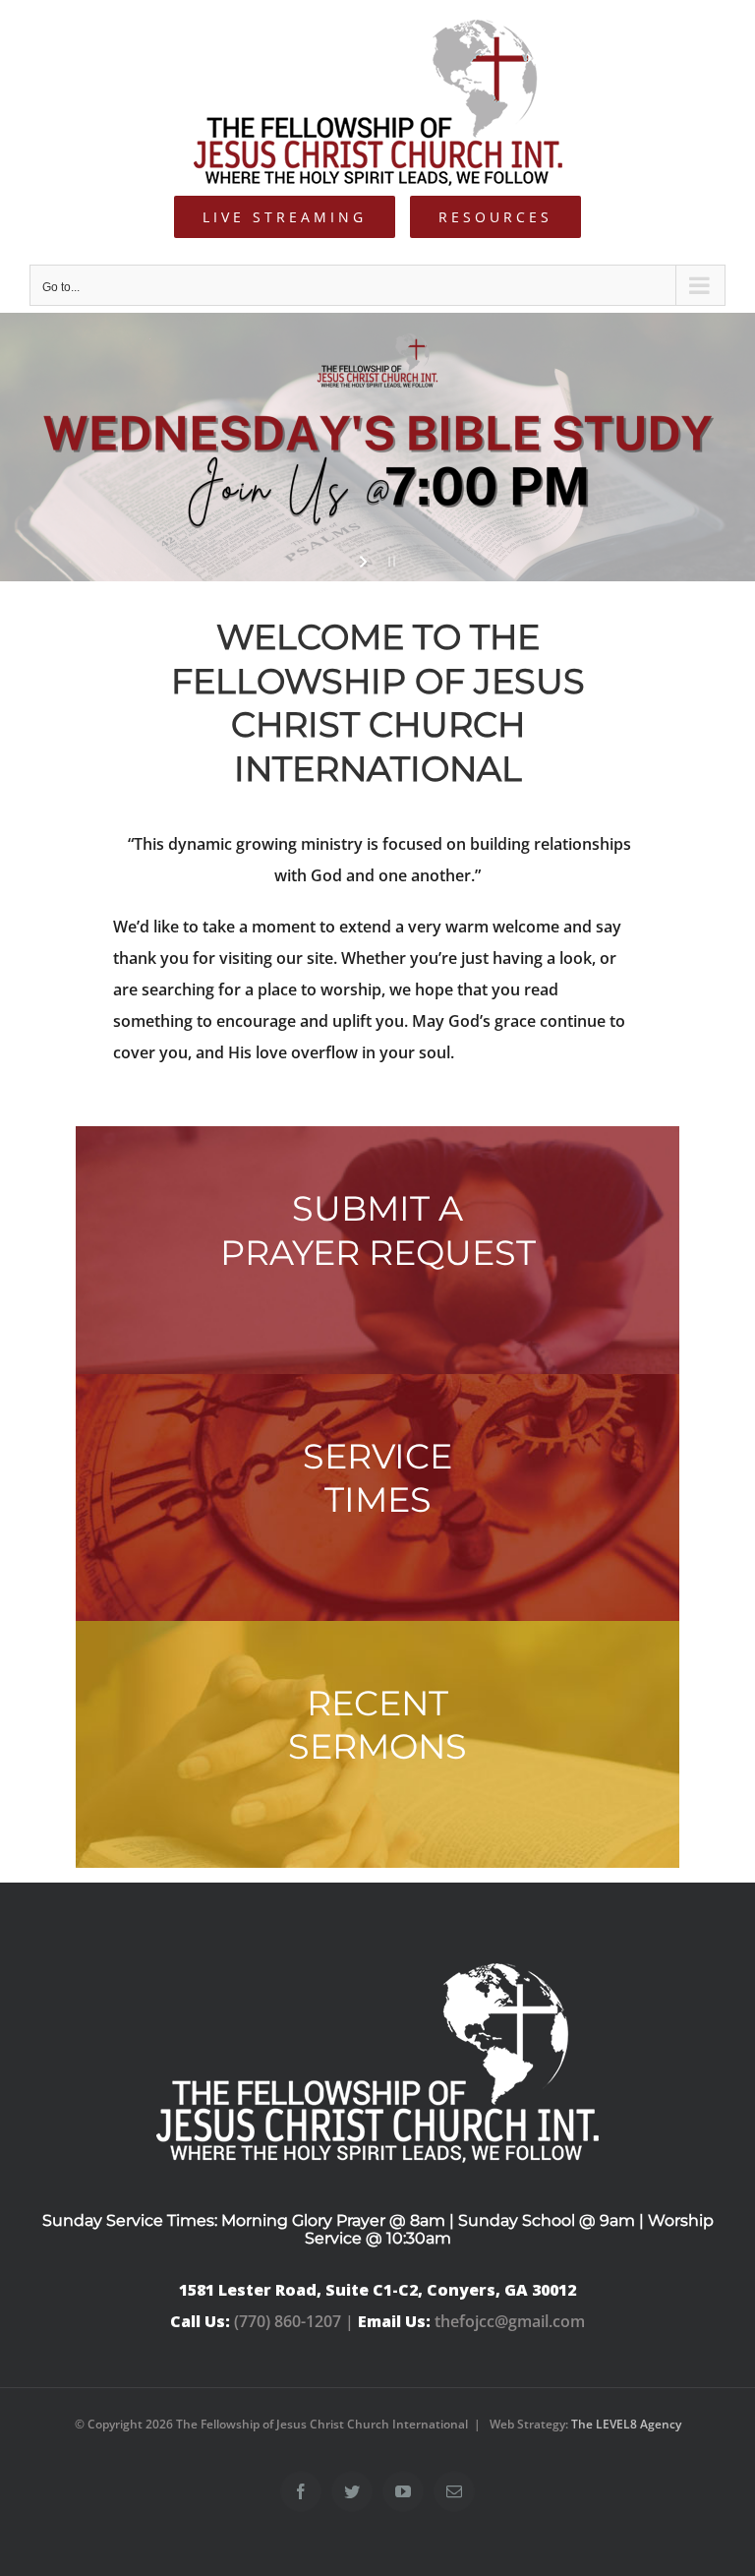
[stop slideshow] (390, 562)
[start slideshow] (365, 562)
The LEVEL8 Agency (626, 2424)
